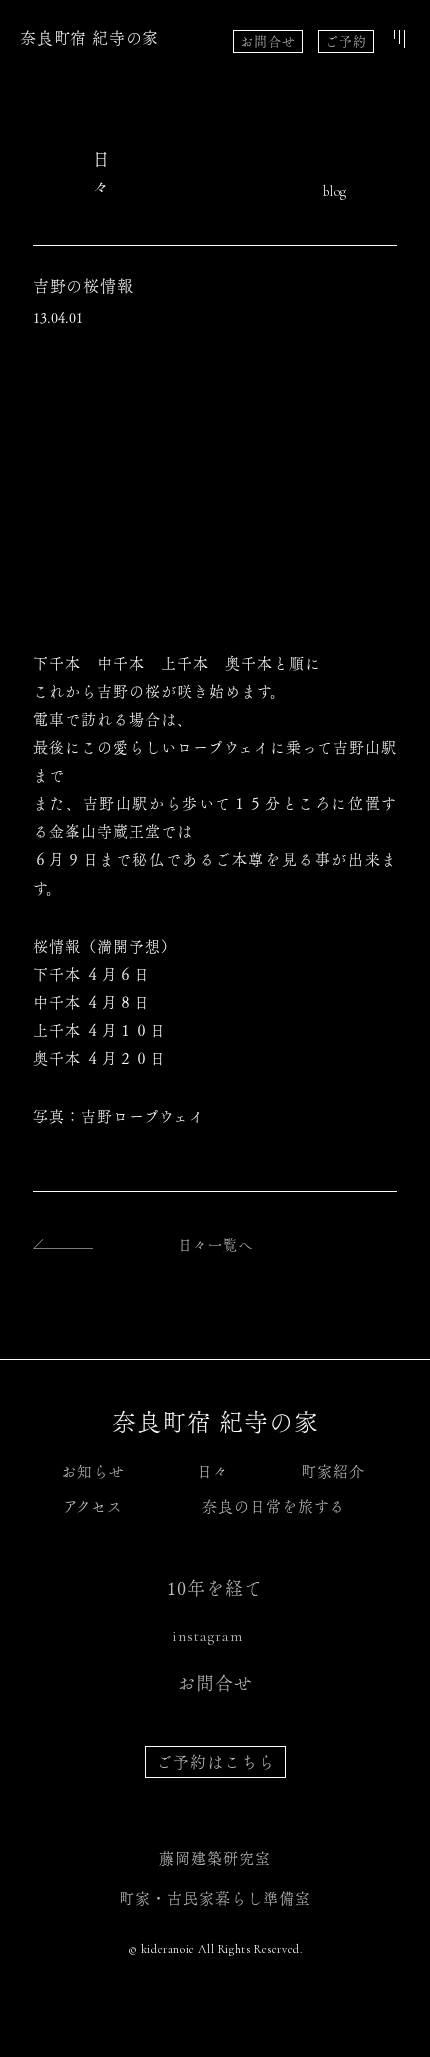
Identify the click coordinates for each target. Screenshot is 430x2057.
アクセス (93, 1506)
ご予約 (346, 41)
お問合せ (268, 41)
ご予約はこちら (215, 1762)
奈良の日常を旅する (273, 1506)
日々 (213, 1471)
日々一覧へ (215, 1245)
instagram (207, 1636)
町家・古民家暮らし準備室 (215, 1898)
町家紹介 (333, 1471)
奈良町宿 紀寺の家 (89, 38)
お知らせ (93, 1471)
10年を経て (215, 1588)
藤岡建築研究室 (215, 1858)
